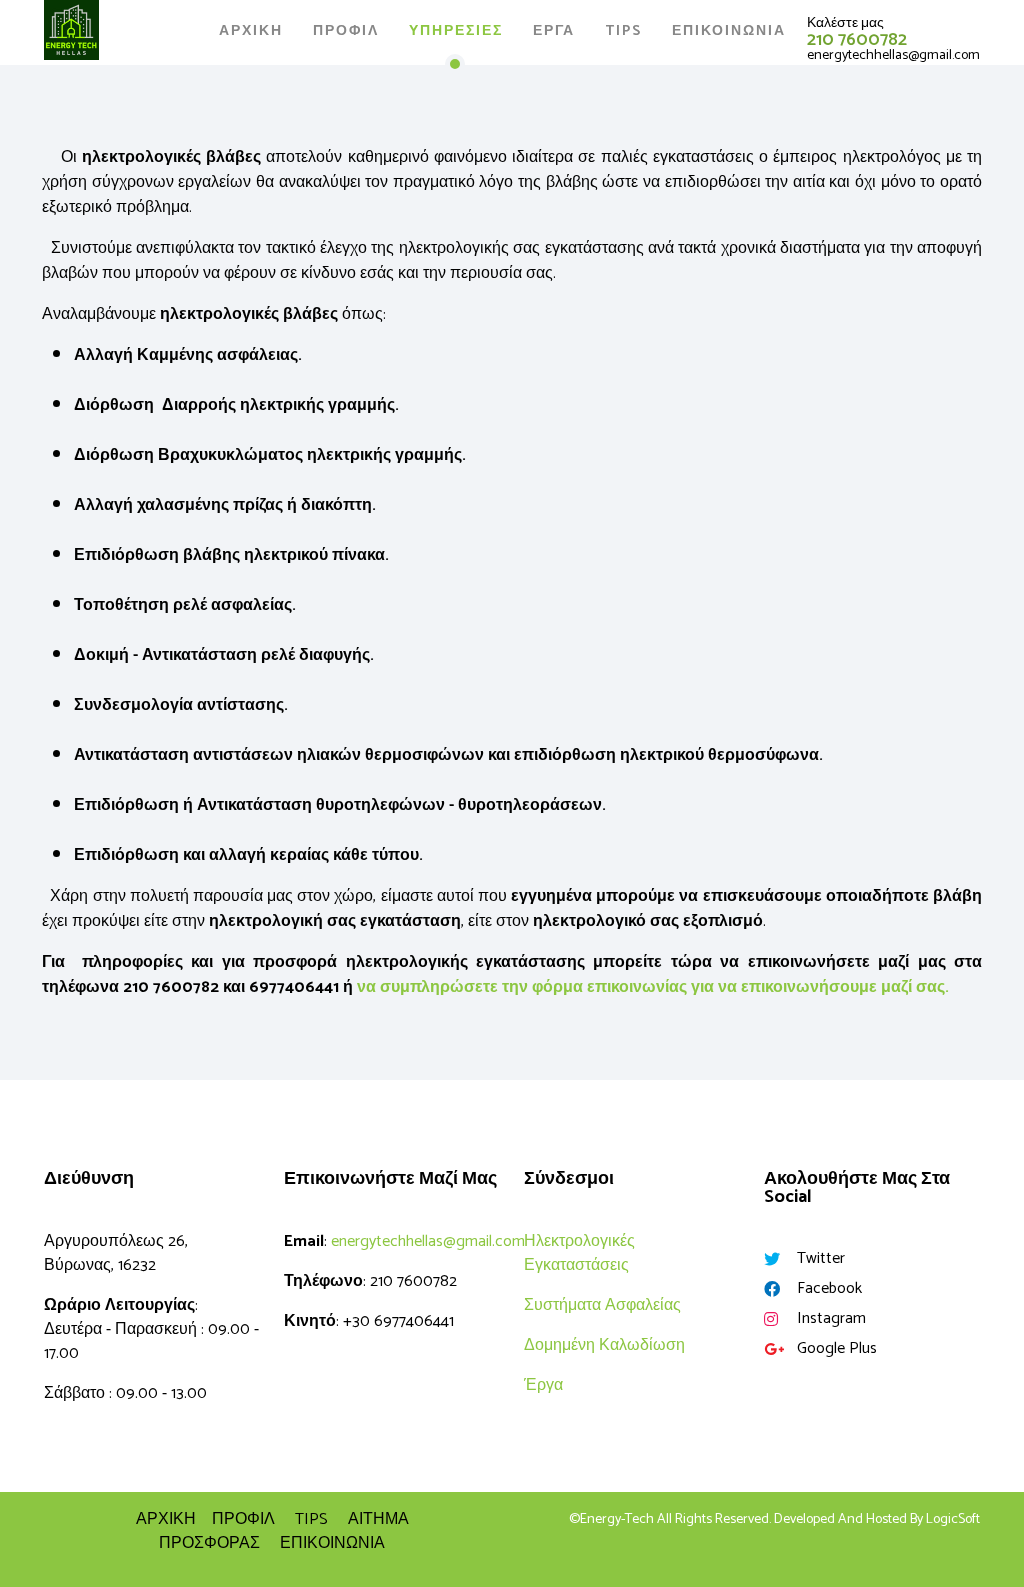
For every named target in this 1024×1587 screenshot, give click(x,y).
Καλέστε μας (845, 23)
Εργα (554, 31)
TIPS (311, 1519)
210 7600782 (857, 40)
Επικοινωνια (729, 31)
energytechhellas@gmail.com (893, 55)
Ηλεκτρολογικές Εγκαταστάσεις (579, 1253)
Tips (623, 31)
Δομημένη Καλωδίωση (604, 1345)
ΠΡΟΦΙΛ (243, 1519)
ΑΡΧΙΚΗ (251, 31)
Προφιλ (346, 31)
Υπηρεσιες (456, 31)
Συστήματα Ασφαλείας (602, 1305)
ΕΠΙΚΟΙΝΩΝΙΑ (332, 1543)
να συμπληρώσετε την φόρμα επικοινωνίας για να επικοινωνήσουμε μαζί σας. (653, 987)
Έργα (543, 1385)
